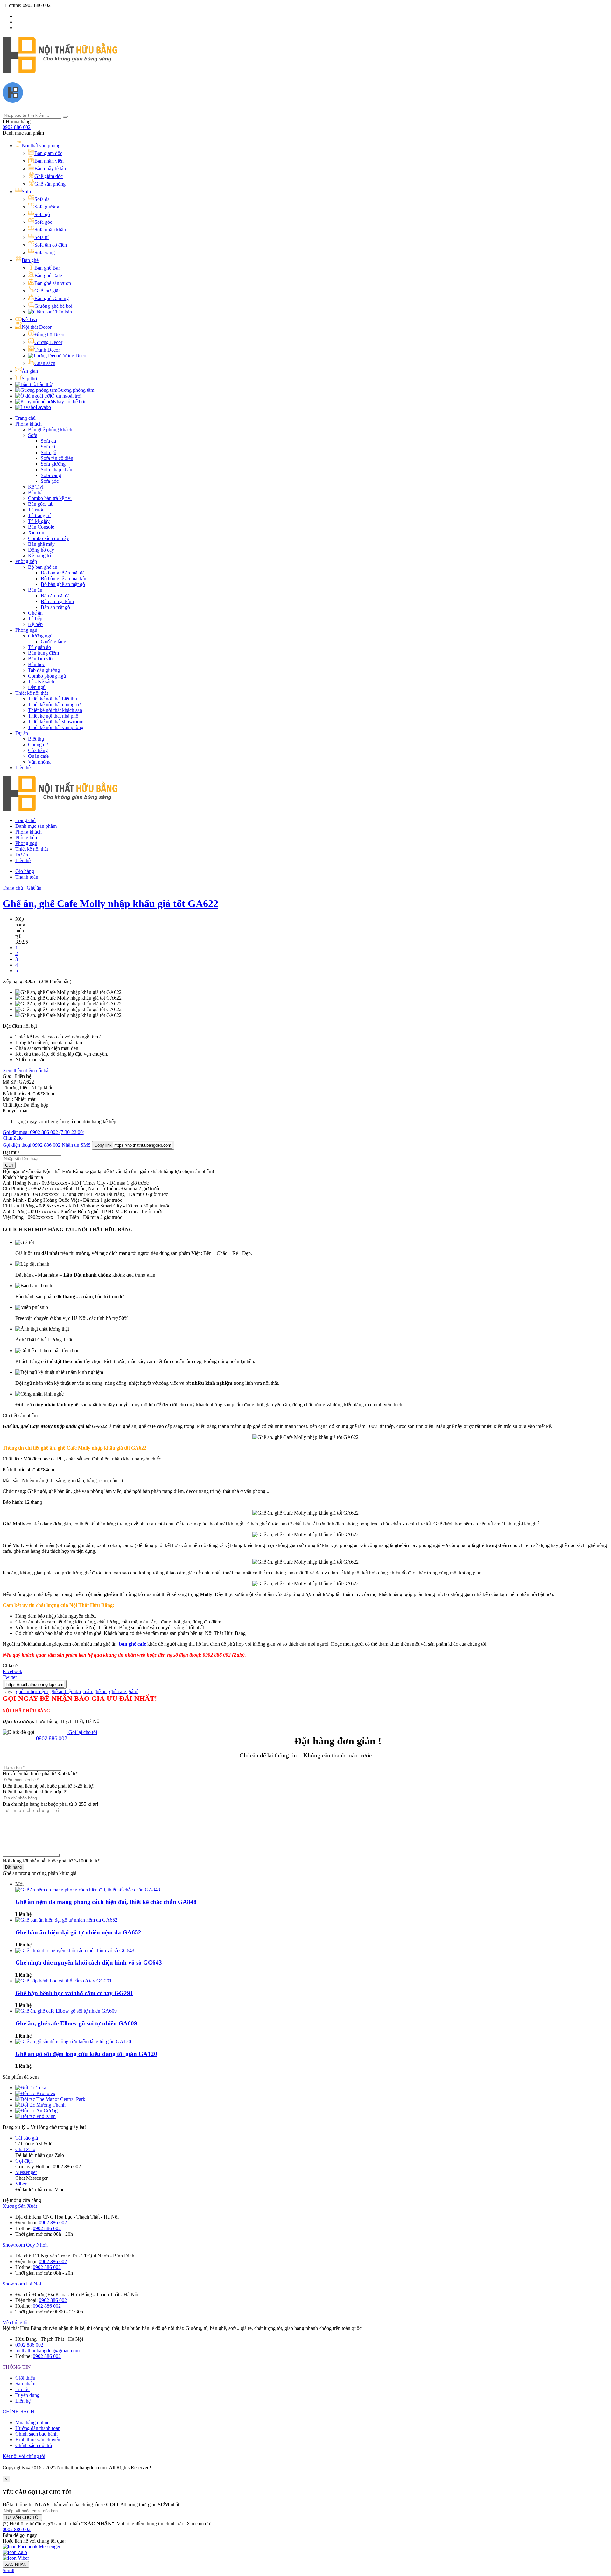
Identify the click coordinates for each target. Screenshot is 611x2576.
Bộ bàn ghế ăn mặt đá (63, 573)
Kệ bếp (35, 624)
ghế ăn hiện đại (66, 1691)
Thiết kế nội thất (32, 693)
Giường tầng (53, 641)
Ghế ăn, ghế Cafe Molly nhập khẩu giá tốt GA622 (110, 904)
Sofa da (48, 441)
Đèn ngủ (37, 687)
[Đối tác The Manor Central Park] (50, 2099)
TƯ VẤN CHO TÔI (22, 2518)
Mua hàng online (32, 2422)
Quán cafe (38, 756)
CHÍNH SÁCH (18, 2412)
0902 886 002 (17, 127)
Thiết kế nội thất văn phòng (56, 727)
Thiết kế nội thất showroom (56, 722)
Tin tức (22, 2389)
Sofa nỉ (48, 447)
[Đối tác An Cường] (36, 2111)
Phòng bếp (26, 561)
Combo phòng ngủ (47, 676)
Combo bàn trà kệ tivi (50, 498)
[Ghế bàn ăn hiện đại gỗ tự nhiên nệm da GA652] (66, 1920)
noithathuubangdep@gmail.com (47, 2351)
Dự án (22, 733)
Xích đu (36, 533)
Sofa (33, 435)
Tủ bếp (35, 619)
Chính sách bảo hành (36, 2434)
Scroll (8, 2570)
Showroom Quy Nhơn (25, 2245)
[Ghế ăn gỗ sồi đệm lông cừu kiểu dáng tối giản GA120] (73, 2041)
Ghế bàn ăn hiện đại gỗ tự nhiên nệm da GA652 (78, 1932)
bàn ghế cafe (133, 1644)
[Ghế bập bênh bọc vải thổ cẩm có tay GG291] (63, 1981)
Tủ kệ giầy (39, 521)
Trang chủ (25, 418)
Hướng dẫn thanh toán (38, 2428)
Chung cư (38, 745)
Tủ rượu (36, 510)
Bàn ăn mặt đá (55, 596)
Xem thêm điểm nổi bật (26, 1070)
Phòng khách (28, 424)
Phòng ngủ (26, 630)
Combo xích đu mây (49, 538)
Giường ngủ (40, 636)
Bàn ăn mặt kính (57, 601)
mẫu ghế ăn (95, 1691)
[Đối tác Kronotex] (35, 2093)
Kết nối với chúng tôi (24, 2456)
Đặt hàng (13, 1867)
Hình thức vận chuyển (38, 2440)
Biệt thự (36, 739)
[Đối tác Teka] (31, 2088)
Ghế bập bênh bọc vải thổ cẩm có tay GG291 (74, 1993)
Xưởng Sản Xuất (20, 2206)
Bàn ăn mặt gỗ (55, 607)
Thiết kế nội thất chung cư (54, 704)
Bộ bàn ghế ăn (43, 567)
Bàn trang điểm (43, 653)
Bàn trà (35, 493)
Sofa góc (50, 481)
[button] (17, 2529)
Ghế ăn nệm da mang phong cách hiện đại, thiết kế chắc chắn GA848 (106, 1902)
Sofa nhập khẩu (56, 470)
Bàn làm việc (41, 659)
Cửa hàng (38, 750)
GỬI (9, 1165)
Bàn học (36, 664)
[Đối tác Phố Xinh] (35, 2116)
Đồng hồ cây (41, 550)
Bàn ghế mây (41, 544)
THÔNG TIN (17, 2367)
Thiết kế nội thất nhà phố (53, 716)
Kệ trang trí (39, 556)
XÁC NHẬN (16, 2564)
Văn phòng (39, 762)
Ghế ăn (35, 613)
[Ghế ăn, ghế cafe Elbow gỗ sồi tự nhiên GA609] (66, 2011)
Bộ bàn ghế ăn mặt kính (65, 578)
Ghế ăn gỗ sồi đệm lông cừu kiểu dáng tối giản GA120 (86, 2054)
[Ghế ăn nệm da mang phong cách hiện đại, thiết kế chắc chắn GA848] (88, 1890)
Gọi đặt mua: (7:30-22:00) (43, 1132)
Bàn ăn (35, 590)
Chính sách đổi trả (34, 2445)
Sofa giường (53, 464)
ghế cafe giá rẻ (124, 1691)
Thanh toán (27, 877)
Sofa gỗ (49, 452)
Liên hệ (23, 767)
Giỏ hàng (25, 871)
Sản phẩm (25, 2384)
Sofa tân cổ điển (57, 458)
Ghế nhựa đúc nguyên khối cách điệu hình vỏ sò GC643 (89, 1963)
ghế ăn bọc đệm (32, 1691)
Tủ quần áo (39, 647)
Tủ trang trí (39, 515)
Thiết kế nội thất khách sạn (55, 710)
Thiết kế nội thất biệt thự (53, 699)
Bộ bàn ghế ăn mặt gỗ (63, 584)
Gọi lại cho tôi (82, 1732)
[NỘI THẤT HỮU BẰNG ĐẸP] (60, 69)
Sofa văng (51, 475)
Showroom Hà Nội (22, 2284)
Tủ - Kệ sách (41, 682)
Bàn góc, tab (41, 504)
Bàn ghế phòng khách (50, 429)
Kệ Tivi (36, 487)
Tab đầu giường (44, 670)
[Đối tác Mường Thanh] (40, 2105)
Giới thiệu (25, 2378)
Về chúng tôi (16, 2323)
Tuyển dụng (27, 2395)
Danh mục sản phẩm (36, 826)
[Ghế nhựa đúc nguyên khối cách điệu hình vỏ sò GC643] (75, 1950)
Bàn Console (41, 527)
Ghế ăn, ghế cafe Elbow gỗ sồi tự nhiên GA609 (76, 2023)
